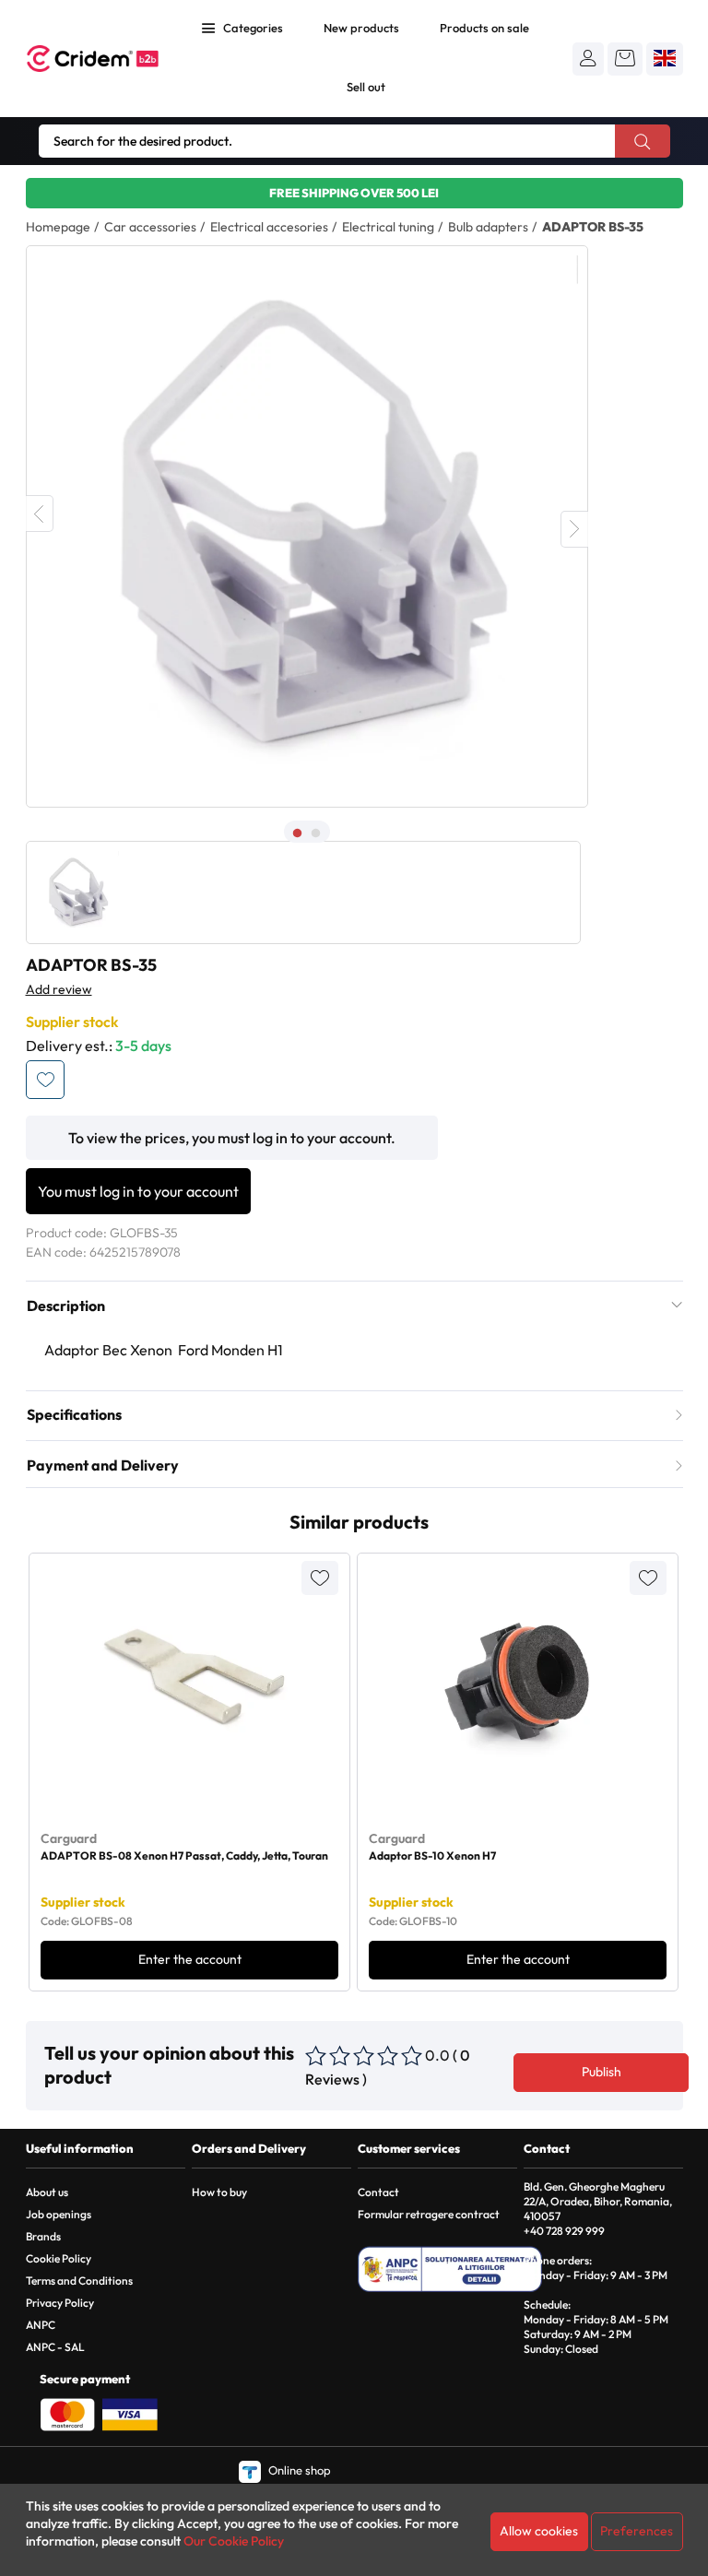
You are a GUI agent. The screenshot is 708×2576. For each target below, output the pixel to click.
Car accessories (150, 227)
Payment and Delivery (103, 1465)
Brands (43, 2236)
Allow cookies (539, 2531)
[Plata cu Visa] (130, 2413)
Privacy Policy (60, 2303)
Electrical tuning (388, 227)
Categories (253, 28)
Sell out (366, 87)
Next (574, 529)
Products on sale (484, 28)
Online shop (299, 2470)
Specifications (74, 1414)
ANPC (41, 2325)
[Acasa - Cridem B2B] (93, 59)
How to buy (219, 2192)
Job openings (59, 2214)
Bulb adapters (488, 227)
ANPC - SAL (55, 2347)
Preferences (637, 2531)
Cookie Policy (59, 2258)
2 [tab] (316, 833)
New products (361, 28)
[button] (588, 58)
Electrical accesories (269, 227)
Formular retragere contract (429, 2214)
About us (47, 2192)
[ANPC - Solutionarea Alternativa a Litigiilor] (450, 2269)
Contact (378, 2192)
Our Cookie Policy (234, 2541)
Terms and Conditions (79, 2281)
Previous (40, 514)
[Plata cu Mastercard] (67, 2413)
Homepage (58, 227)
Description (66, 1306)
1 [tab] (298, 833)
